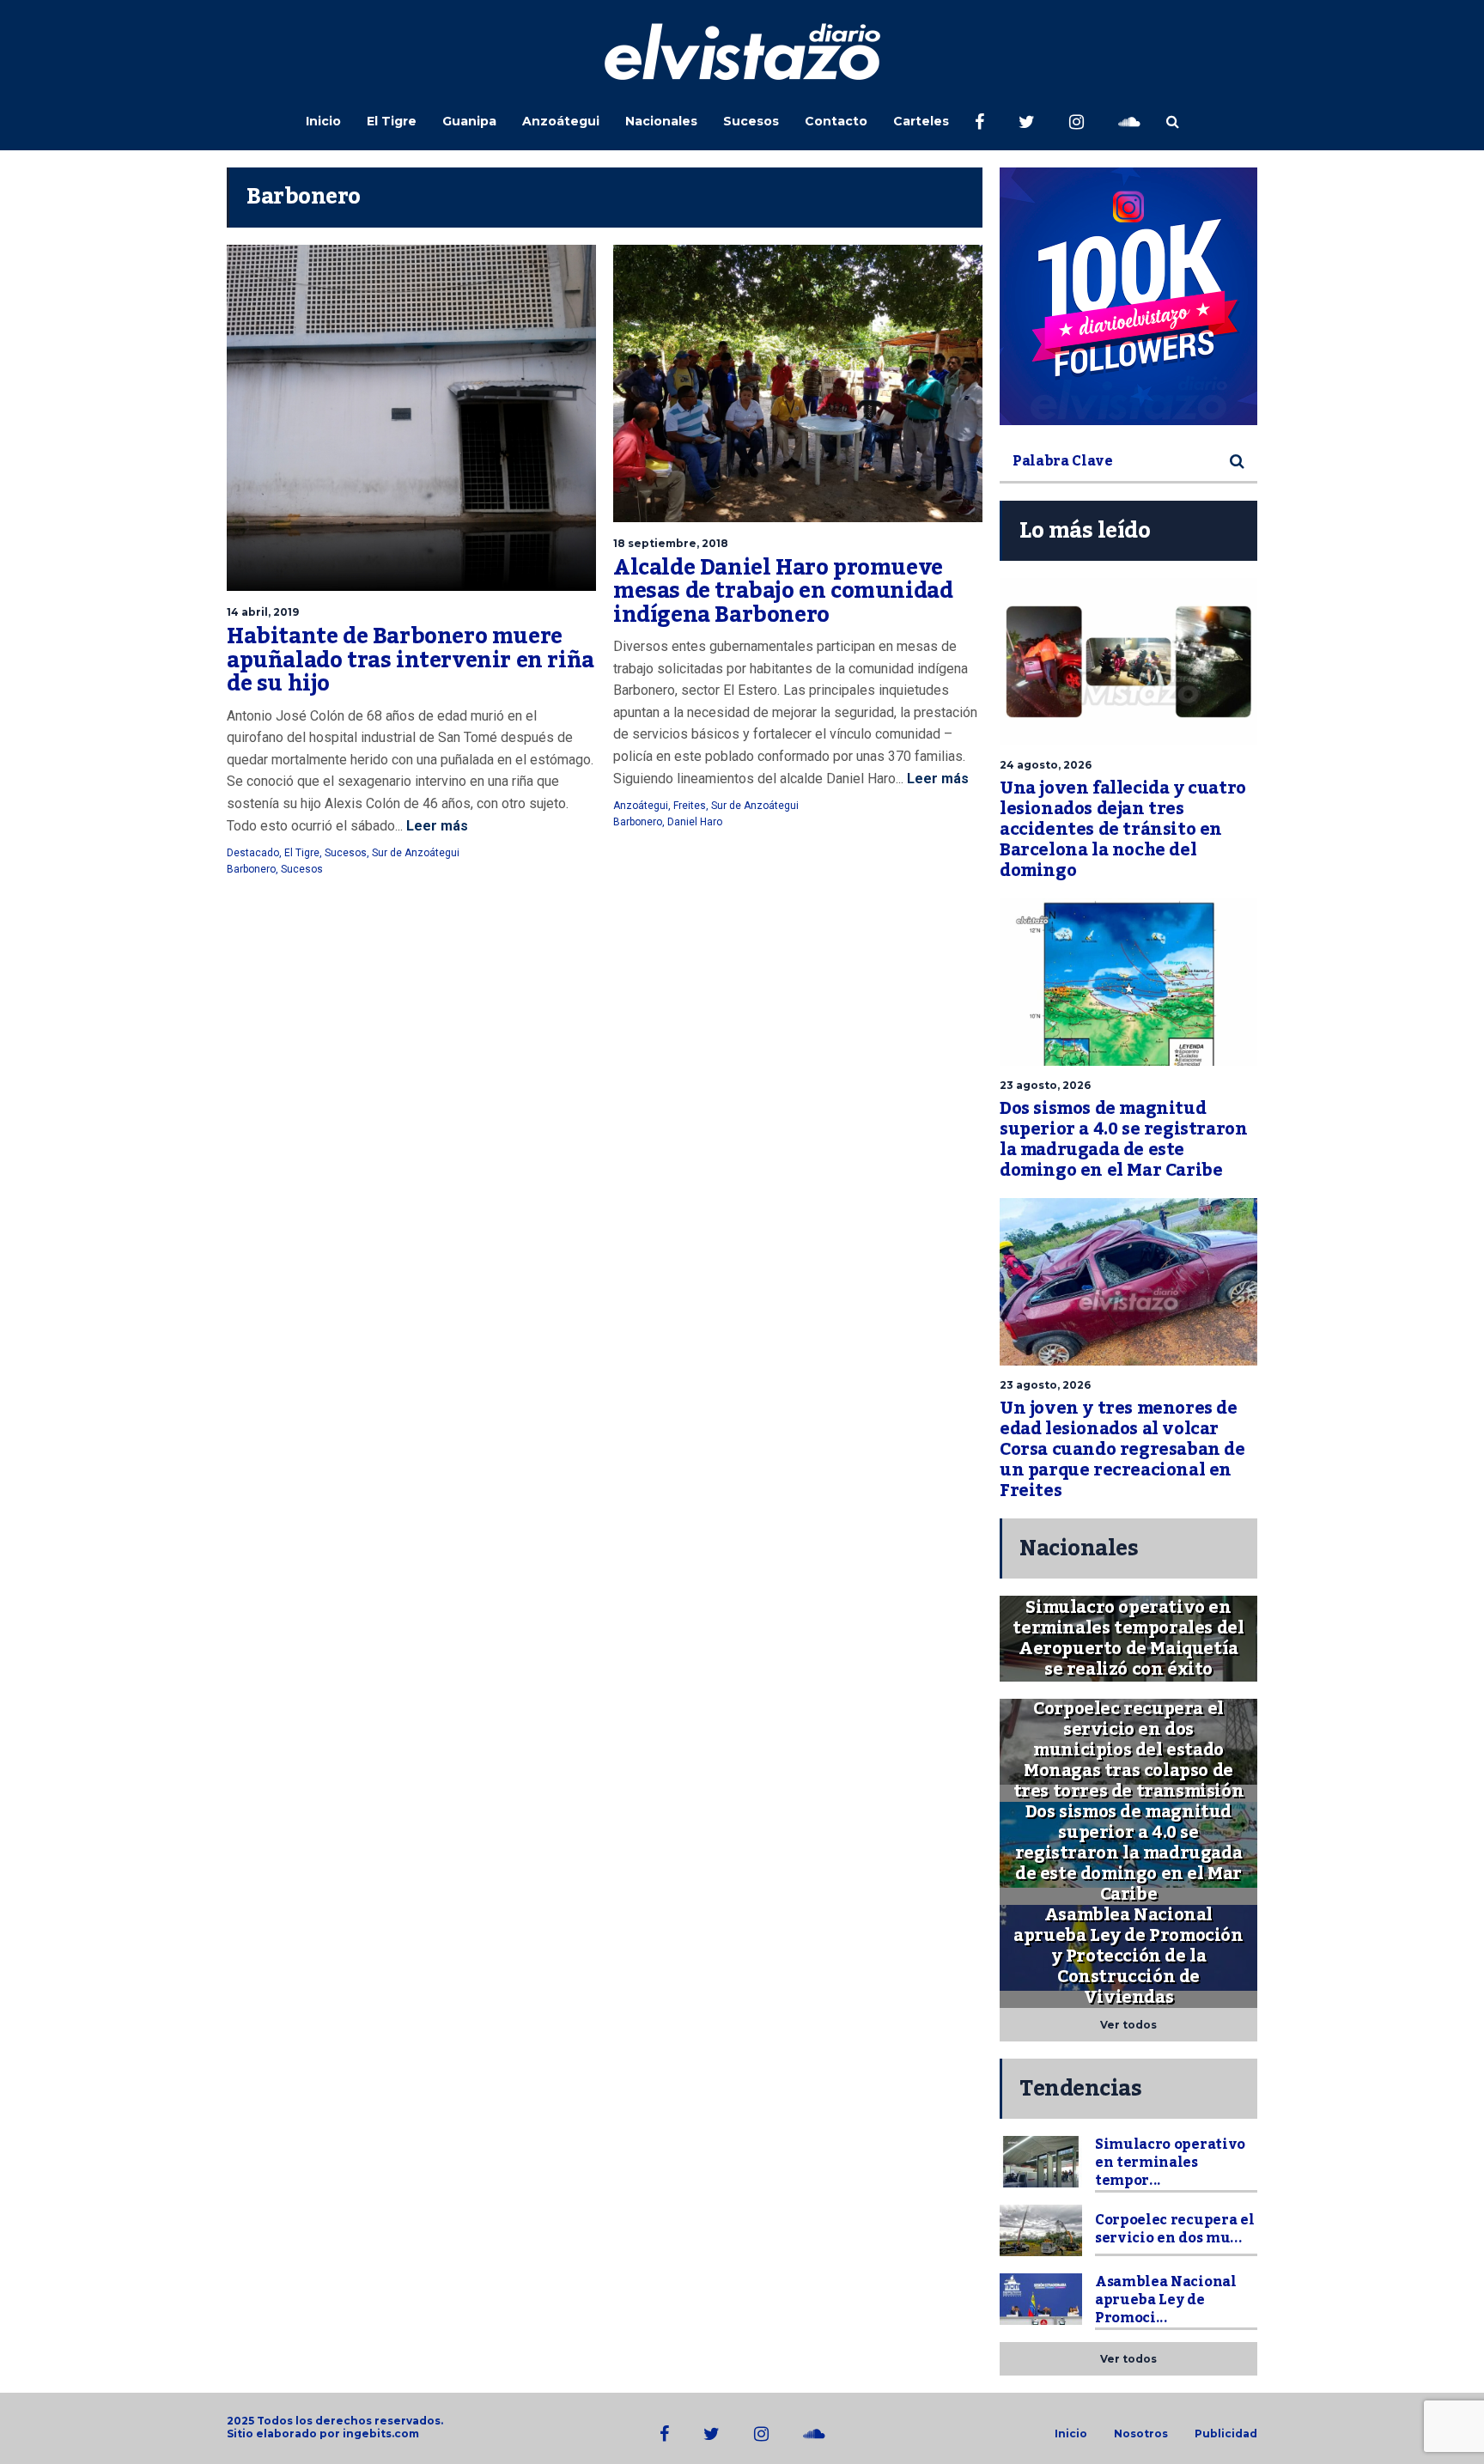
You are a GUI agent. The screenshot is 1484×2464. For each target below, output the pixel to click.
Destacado (253, 853)
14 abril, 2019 (263, 612)
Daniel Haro (695, 822)
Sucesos (751, 121)
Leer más (435, 826)
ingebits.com (381, 2434)
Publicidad (1226, 2434)
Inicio (323, 121)
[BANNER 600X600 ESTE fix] (1128, 296)
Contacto (836, 121)
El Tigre (392, 121)
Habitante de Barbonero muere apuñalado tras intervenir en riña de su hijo (411, 660)
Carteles (921, 121)
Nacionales (661, 121)
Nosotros (1141, 2434)
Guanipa (469, 121)
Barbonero (251, 869)
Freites (690, 806)
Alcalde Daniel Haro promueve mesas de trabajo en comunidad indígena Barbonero (783, 591)
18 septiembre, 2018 (671, 543)
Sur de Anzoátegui (416, 853)
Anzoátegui (561, 121)
